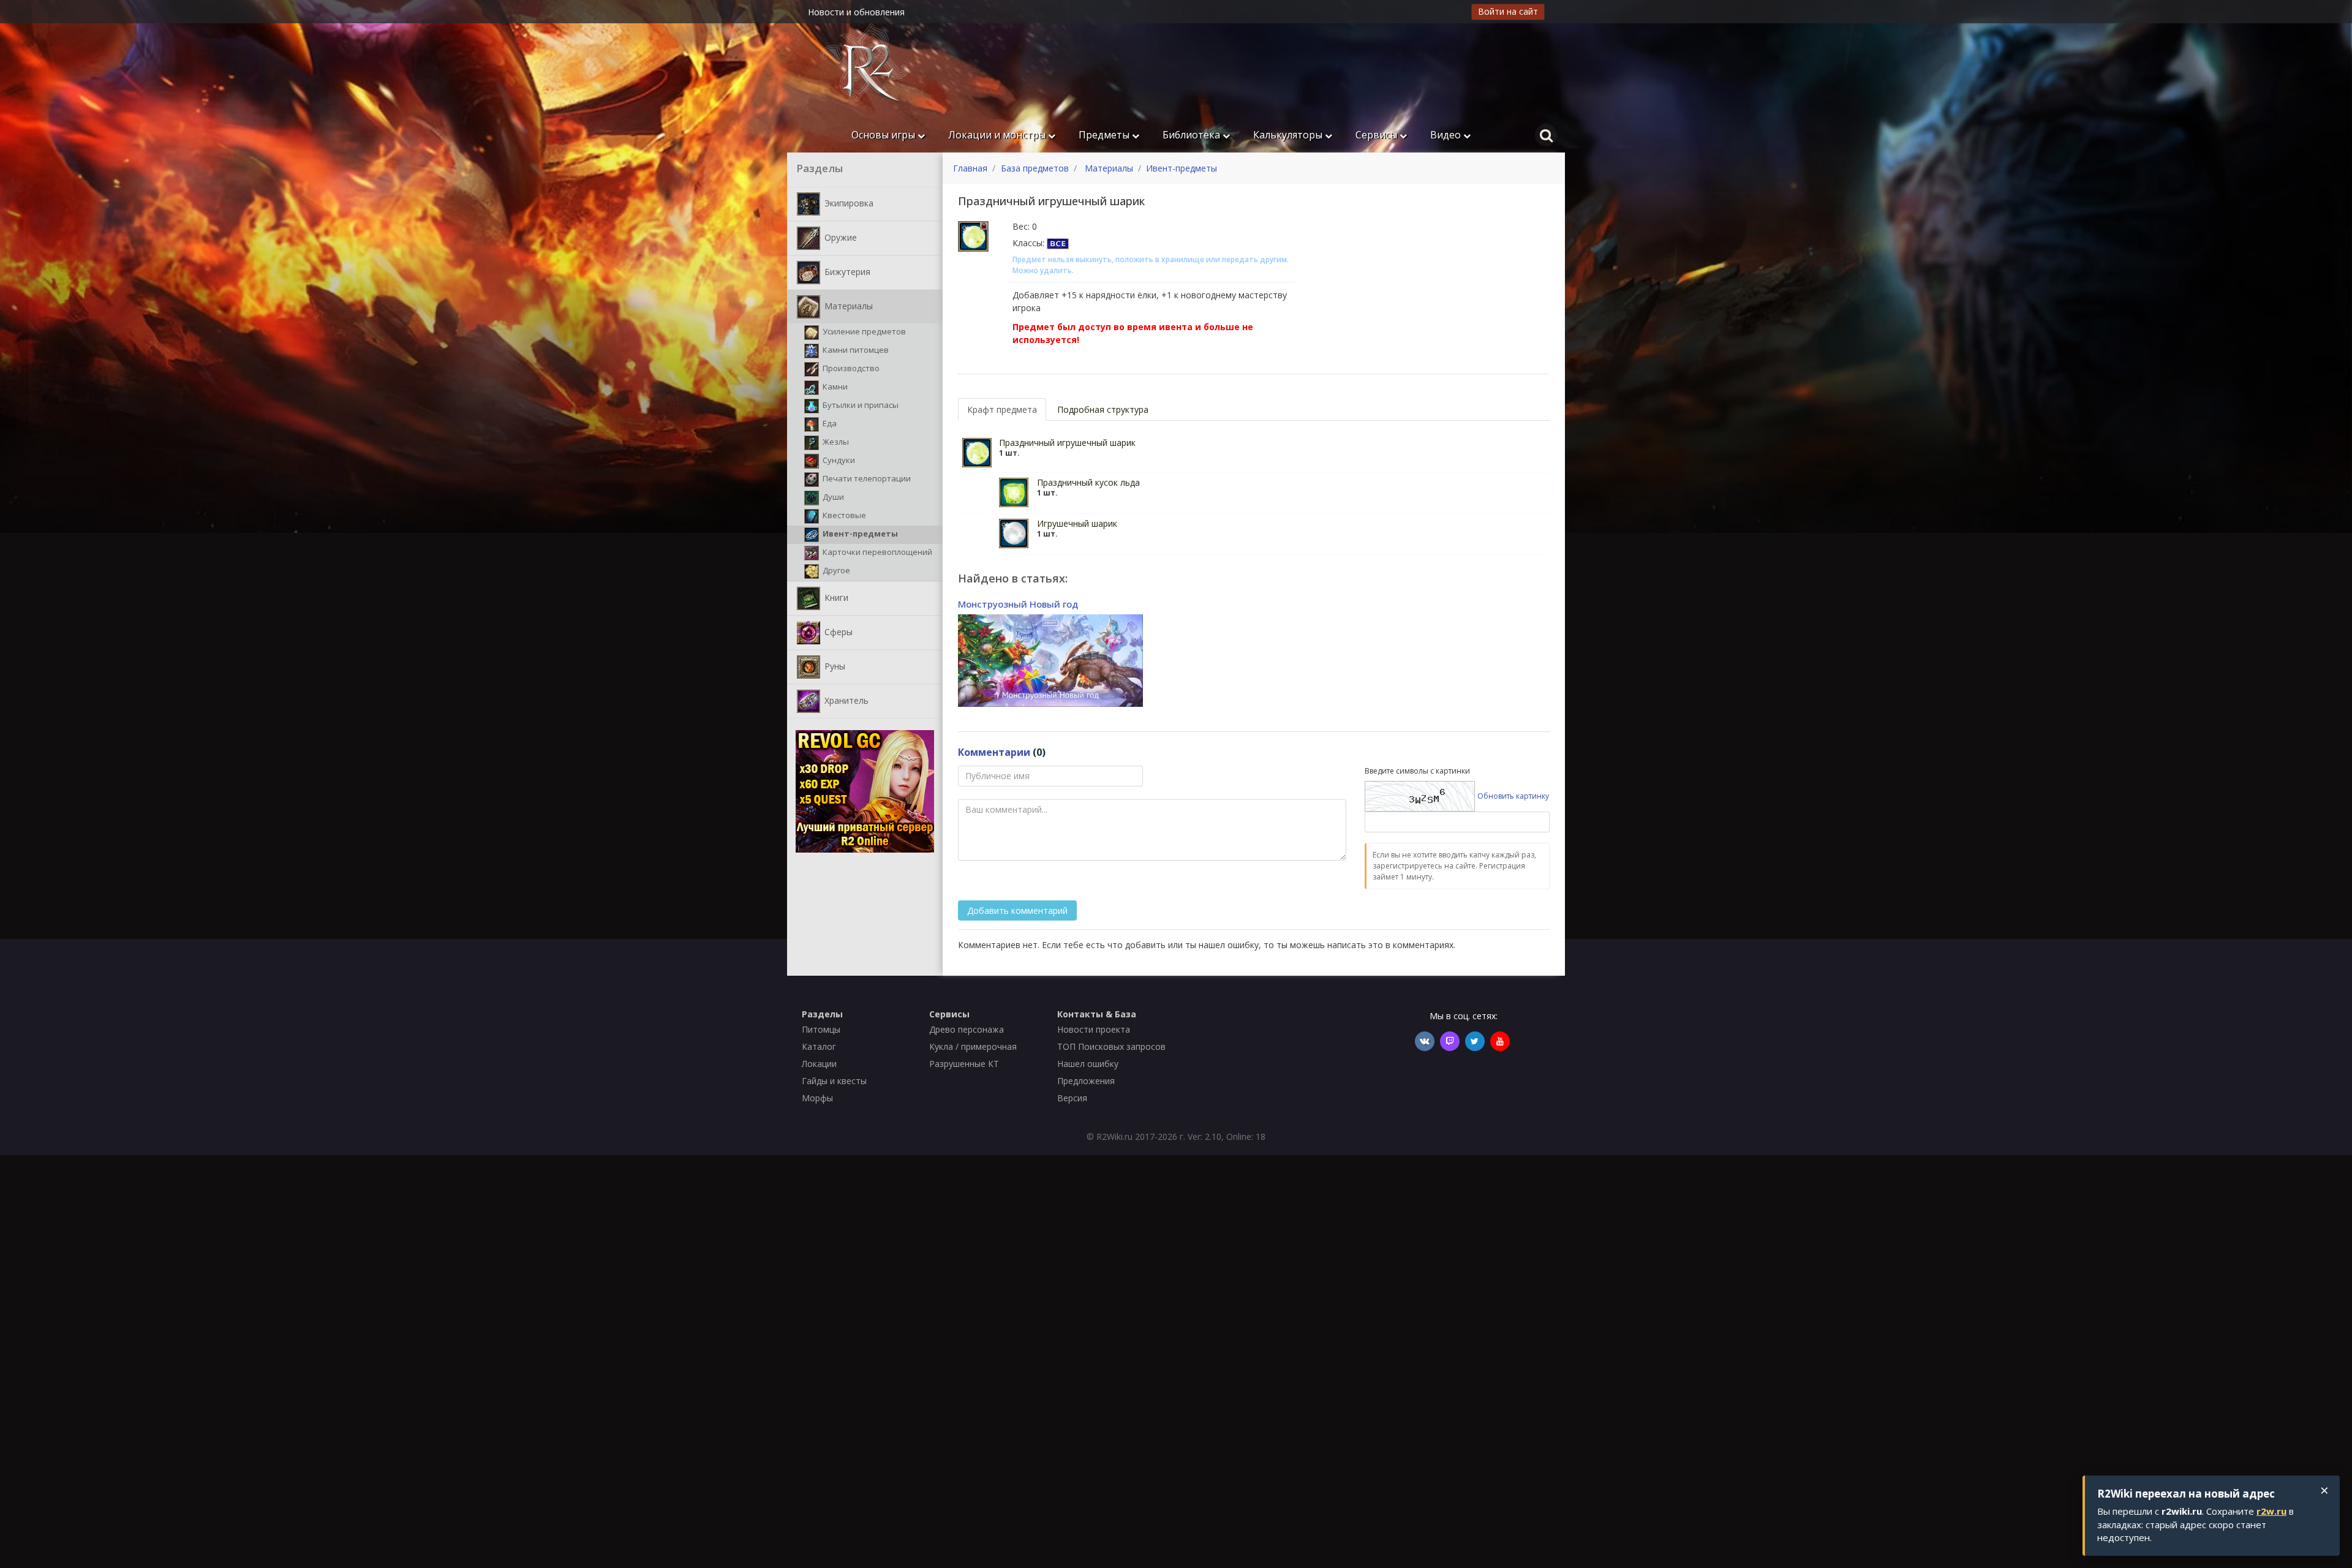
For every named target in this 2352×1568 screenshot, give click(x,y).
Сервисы (1378, 135)
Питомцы (821, 1029)
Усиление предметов (863, 331)
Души (832, 497)
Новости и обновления (856, 12)
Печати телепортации (866, 478)
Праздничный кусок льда (1088, 482)
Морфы (817, 1098)
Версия (1072, 1098)
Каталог (819, 1046)
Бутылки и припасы (860, 405)
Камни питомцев (855, 350)
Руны (834, 665)
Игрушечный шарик (1077, 523)
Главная (970, 168)
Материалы (847, 305)
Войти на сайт (1508, 11)
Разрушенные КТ (964, 1064)
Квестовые (843, 515)
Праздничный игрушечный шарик (1067, 443)
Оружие (839, 237)
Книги (835, 597)
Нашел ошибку (1088, 1064)
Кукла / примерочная (973, 1046)
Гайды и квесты (834, 1081)
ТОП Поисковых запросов (1111, 1046)
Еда (829, 423)
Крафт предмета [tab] (1002, 409)
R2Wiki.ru (1114, 1136)
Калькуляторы (1289, 135)
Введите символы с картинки (1417, 771)
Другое (835, 570)
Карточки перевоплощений (876, 552)
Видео (1447, 135)
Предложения (1086, 1081)
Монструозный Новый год (1018, 604)
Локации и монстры (998, 135)
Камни (834, 386)
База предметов (1035, 168)
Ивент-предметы (859, 533)
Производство (850, 368)
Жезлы (835, 442)
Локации (819, 1064)
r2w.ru (2271, 1511)
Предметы (1105, 135)
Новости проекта (1094, 1029)
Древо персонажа (967, 1029)
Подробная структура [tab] (1103, 409)
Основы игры (884, 135)
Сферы (837, 631)
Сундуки (838, 460)
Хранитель (845, 700)
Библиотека (1193, 135)
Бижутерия (846, 271)
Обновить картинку (1513, 796)
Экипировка (848, 202)
